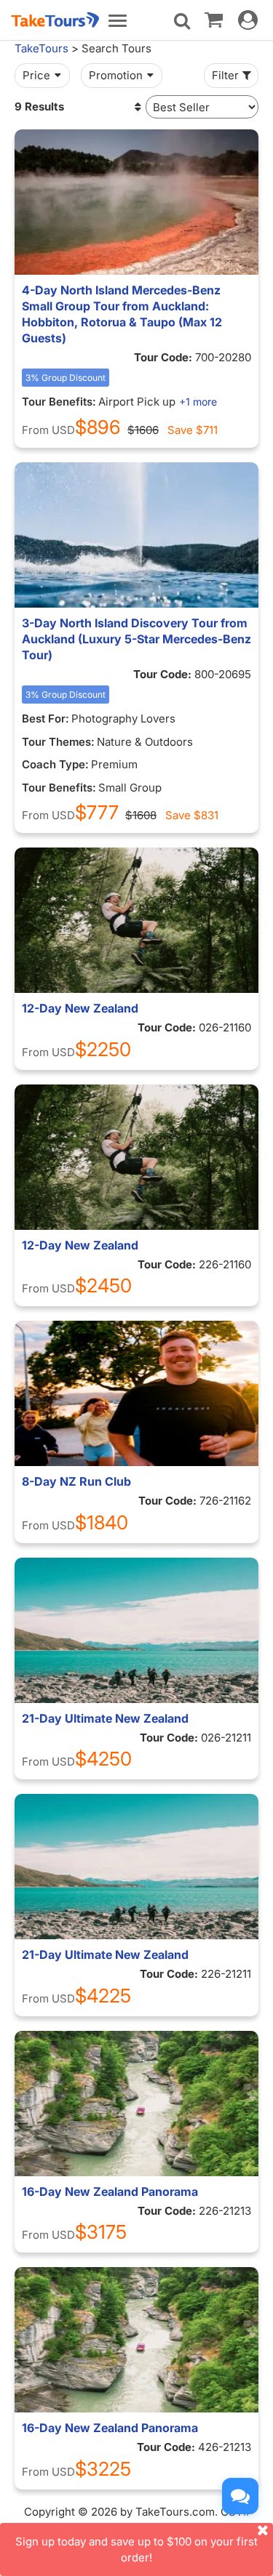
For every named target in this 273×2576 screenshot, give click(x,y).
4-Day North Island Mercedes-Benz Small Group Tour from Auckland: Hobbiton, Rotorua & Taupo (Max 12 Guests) (122, 314)
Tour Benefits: (59, 402)
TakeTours (41, 48)
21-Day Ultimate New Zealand (105, 1718)
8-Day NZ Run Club (76, 1481)
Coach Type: (55, 764)
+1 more (198, 402)
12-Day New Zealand (80, 1008)
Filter (225, 75)
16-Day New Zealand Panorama (110, 2191)
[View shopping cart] (214, 19)
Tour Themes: (58, 742)
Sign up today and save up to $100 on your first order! (136, 2549)
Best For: (45, 719)
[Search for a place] (182, 21)
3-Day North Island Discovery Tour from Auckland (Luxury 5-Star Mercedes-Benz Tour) (136, 639)
